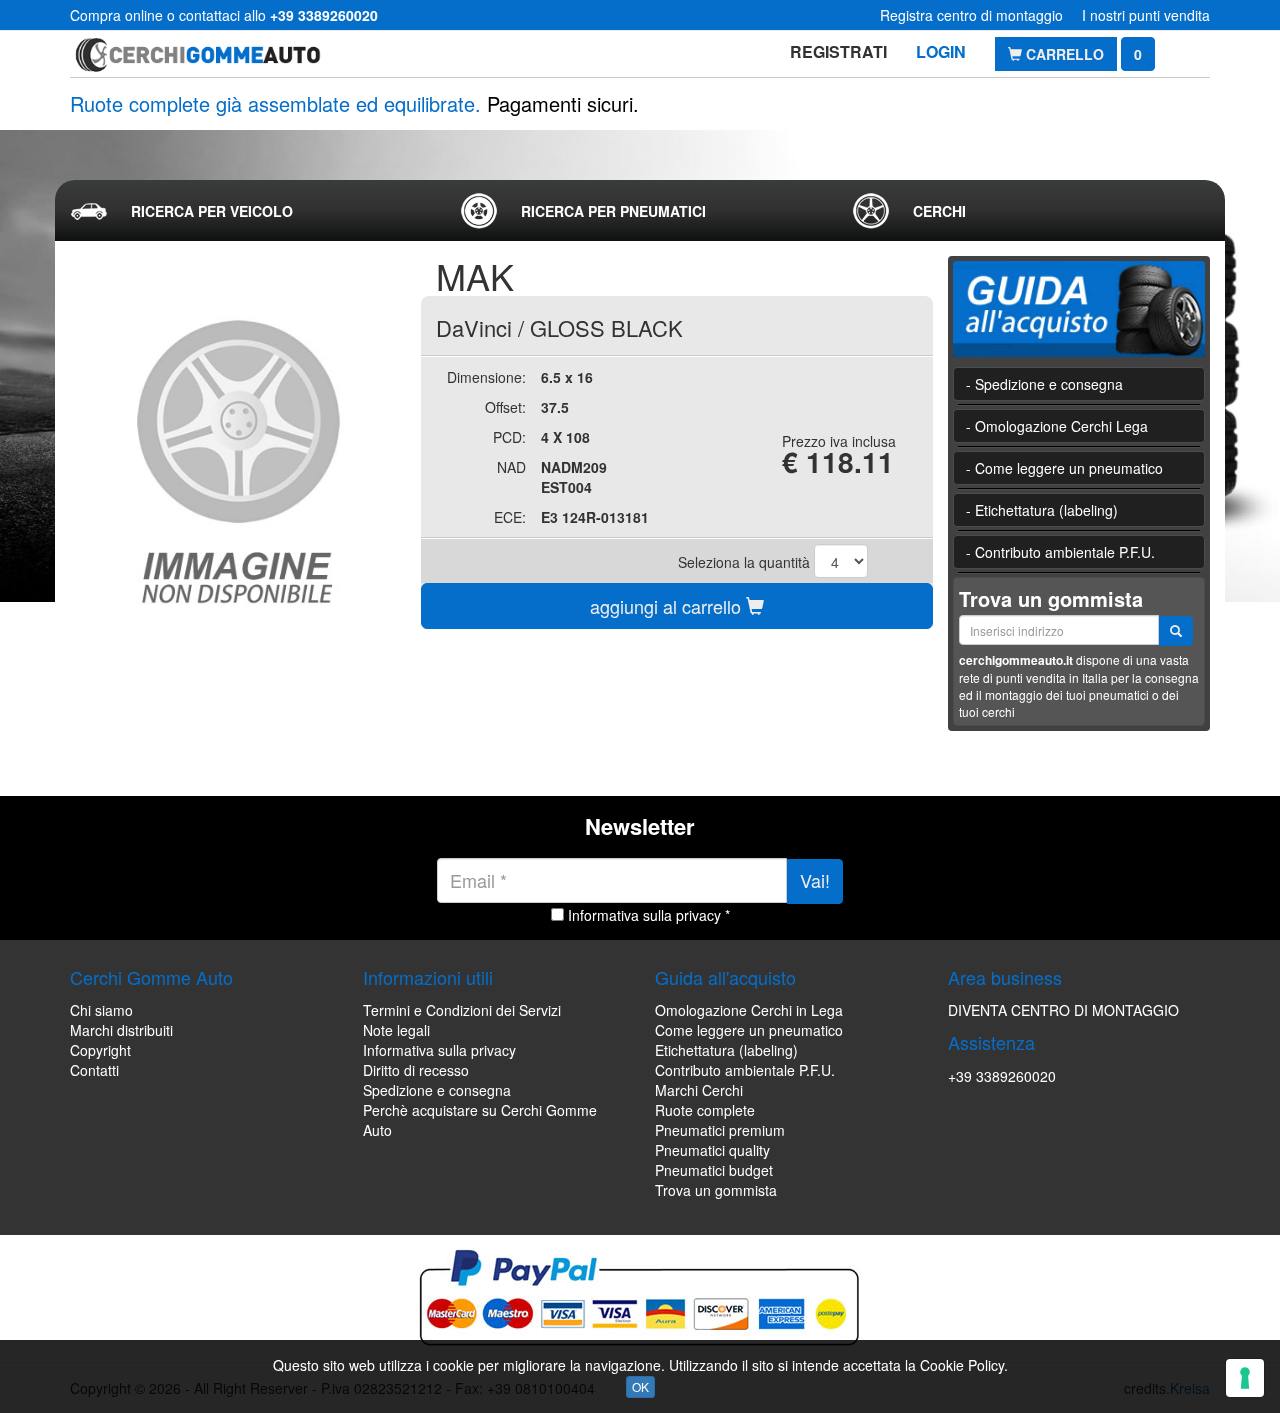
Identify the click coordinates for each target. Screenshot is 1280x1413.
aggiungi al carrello (668, 606)
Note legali (396, 1030)
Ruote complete (705, 1110)
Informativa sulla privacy (439, 1050)
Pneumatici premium (720, 1130)
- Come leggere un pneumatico (1064, 468)
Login (941, 51)
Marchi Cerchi (699, 1090)
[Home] (197, 54)
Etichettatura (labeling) (726, 1050)
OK (640, 1386)
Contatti (94, 1070)
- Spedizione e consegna (1044, 384)
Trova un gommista (716, 1190)
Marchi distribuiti (121, 1030)
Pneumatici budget (714, 1170)
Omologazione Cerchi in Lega (749, 1010)
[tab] (249, 211)
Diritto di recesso (416, 1070)
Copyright (100, 1050)
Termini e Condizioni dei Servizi (462, 1010)
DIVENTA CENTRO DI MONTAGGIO (1063, 1010)
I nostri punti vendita (1146, 15)
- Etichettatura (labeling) (1042, 510)
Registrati (838, 51)
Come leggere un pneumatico (749, 1030)
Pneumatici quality (712, 1150)
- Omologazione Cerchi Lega (1057, 426)
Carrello (1063, 54)
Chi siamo (101, 1010)
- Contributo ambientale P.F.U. (1060, 552)
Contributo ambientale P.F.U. (745, 1070)
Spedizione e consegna (437, 1090)
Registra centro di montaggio (971, 15)
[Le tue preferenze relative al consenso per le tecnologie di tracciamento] (1245, 1378)
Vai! (815, 880)
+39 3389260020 (1002, 1076)
